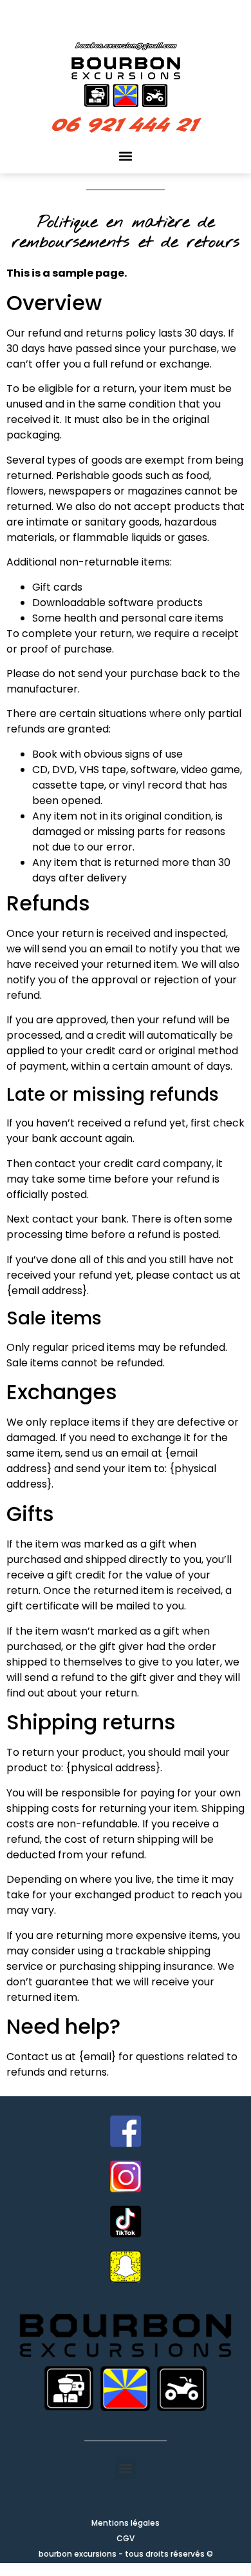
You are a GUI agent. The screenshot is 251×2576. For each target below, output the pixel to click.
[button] (126, 156)
